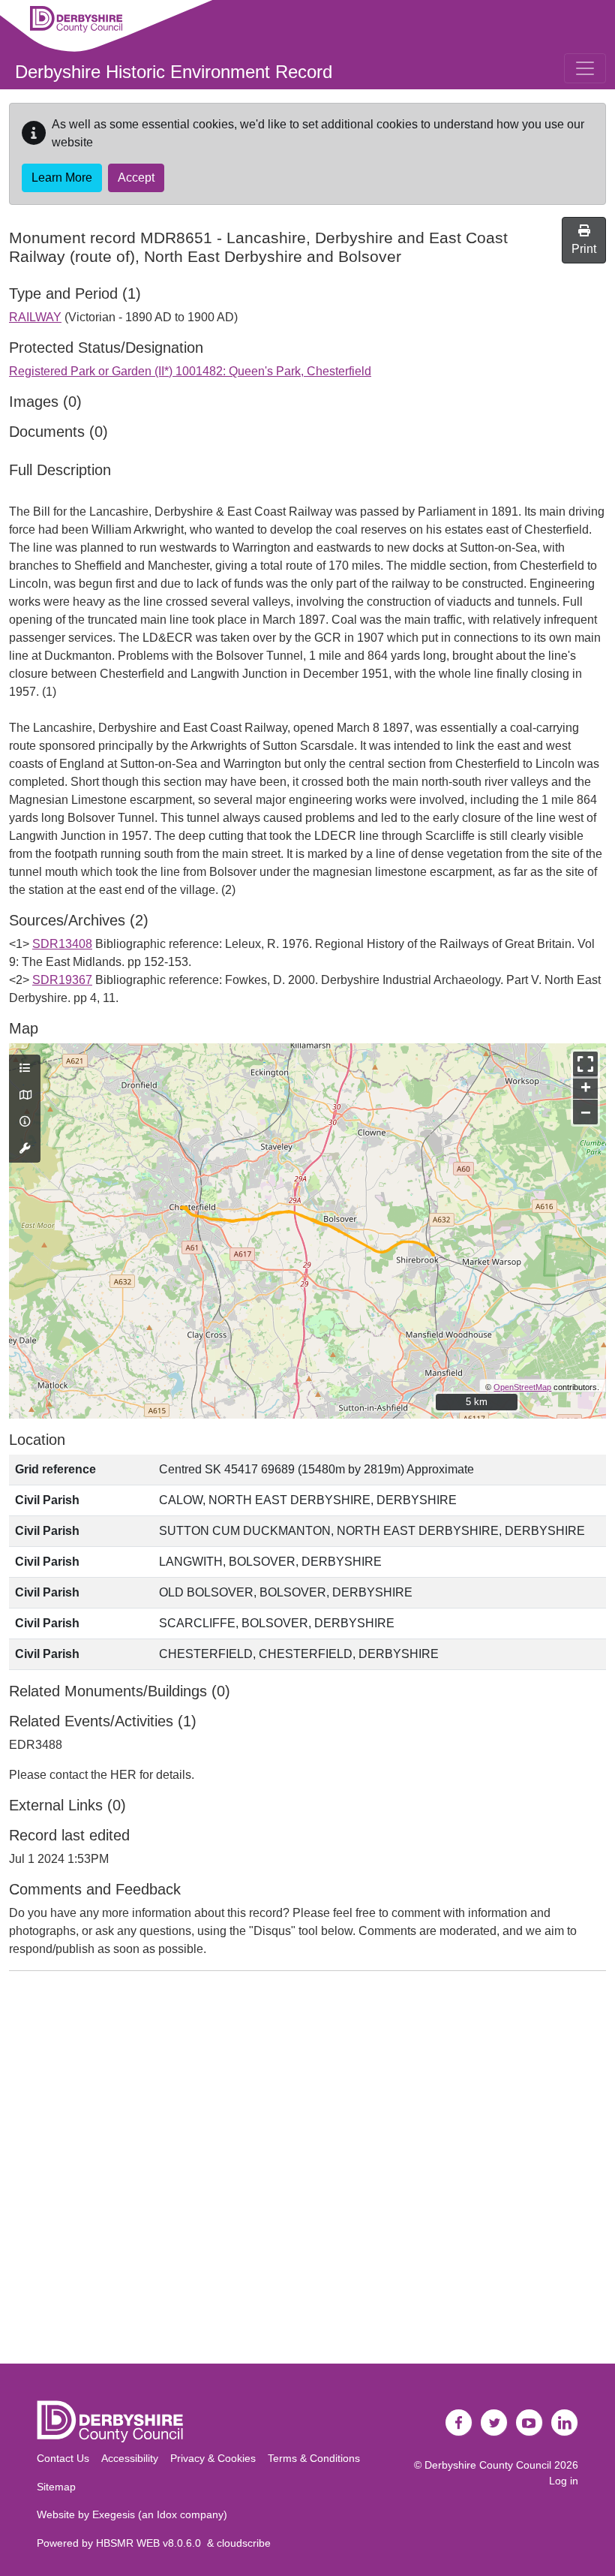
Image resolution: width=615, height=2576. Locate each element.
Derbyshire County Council (488, 2465)
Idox (167, 2514)
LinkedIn (565, 2423)
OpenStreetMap (522, 1387)
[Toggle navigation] (585, 68)
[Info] (25, 1122)
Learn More (62, 178)
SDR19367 (62, 980)
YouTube (529, 2423)
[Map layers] (25, 1069)
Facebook (459, 2423)
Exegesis (114, 2514)
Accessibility (130, 2458)
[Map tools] (25, 1149)
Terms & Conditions (314, 2458)
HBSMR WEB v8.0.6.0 (151, 2543)
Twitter (494, 2423)
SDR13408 (62, 944)
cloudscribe (244, 2543)
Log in (564, 2481)
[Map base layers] (25, 1096)
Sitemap (56, 2487)
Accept (136, 178)
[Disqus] (307, 2171)
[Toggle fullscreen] (585, 1064)
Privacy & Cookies (213, 2458)
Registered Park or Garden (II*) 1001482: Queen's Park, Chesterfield (190, 371)
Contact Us (63, 2458)
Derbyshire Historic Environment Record (174, 72)
